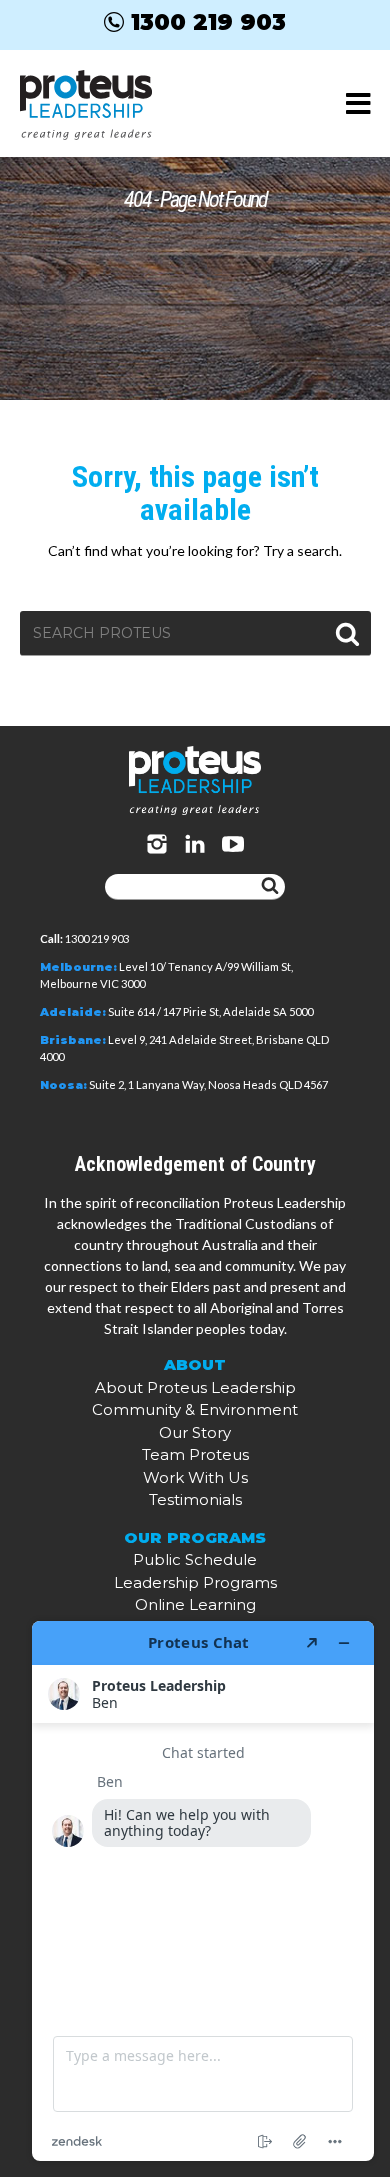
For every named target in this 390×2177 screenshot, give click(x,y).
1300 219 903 (208, 22)
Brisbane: (73, 1040)
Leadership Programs (195, 1582)
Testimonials (195, 1499)
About (195, 1364)
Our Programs (195, 1537)
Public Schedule (195, 1559)
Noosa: (63, 1085)
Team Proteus (195, 1454)
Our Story (195, 1432)
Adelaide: (73, 1012)
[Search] (270, 887)
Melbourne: (78, 967)
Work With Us (195, 1477)
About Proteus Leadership (195, 1387)
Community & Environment (195, 1409)
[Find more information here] (203, 1891)
